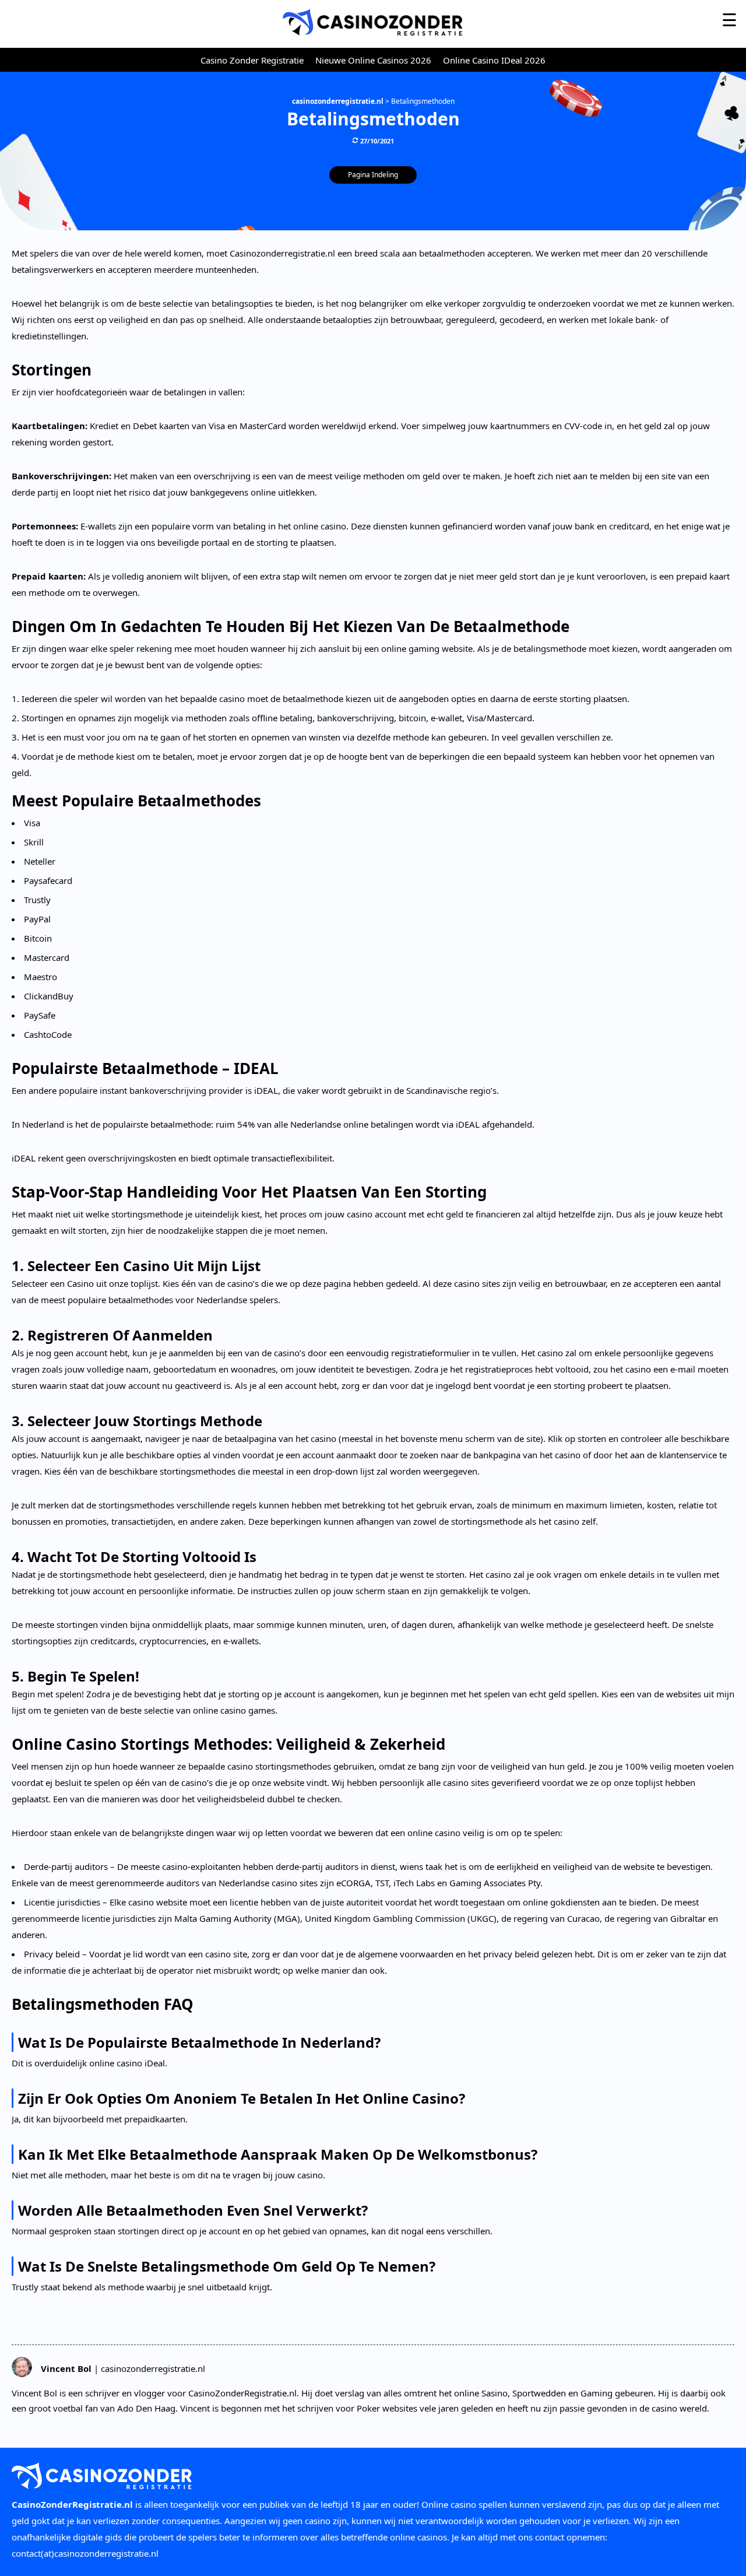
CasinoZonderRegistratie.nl (72, 2504)
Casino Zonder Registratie (252, 60)
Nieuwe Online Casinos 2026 (373, 60)
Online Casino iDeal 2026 (494, 60)
